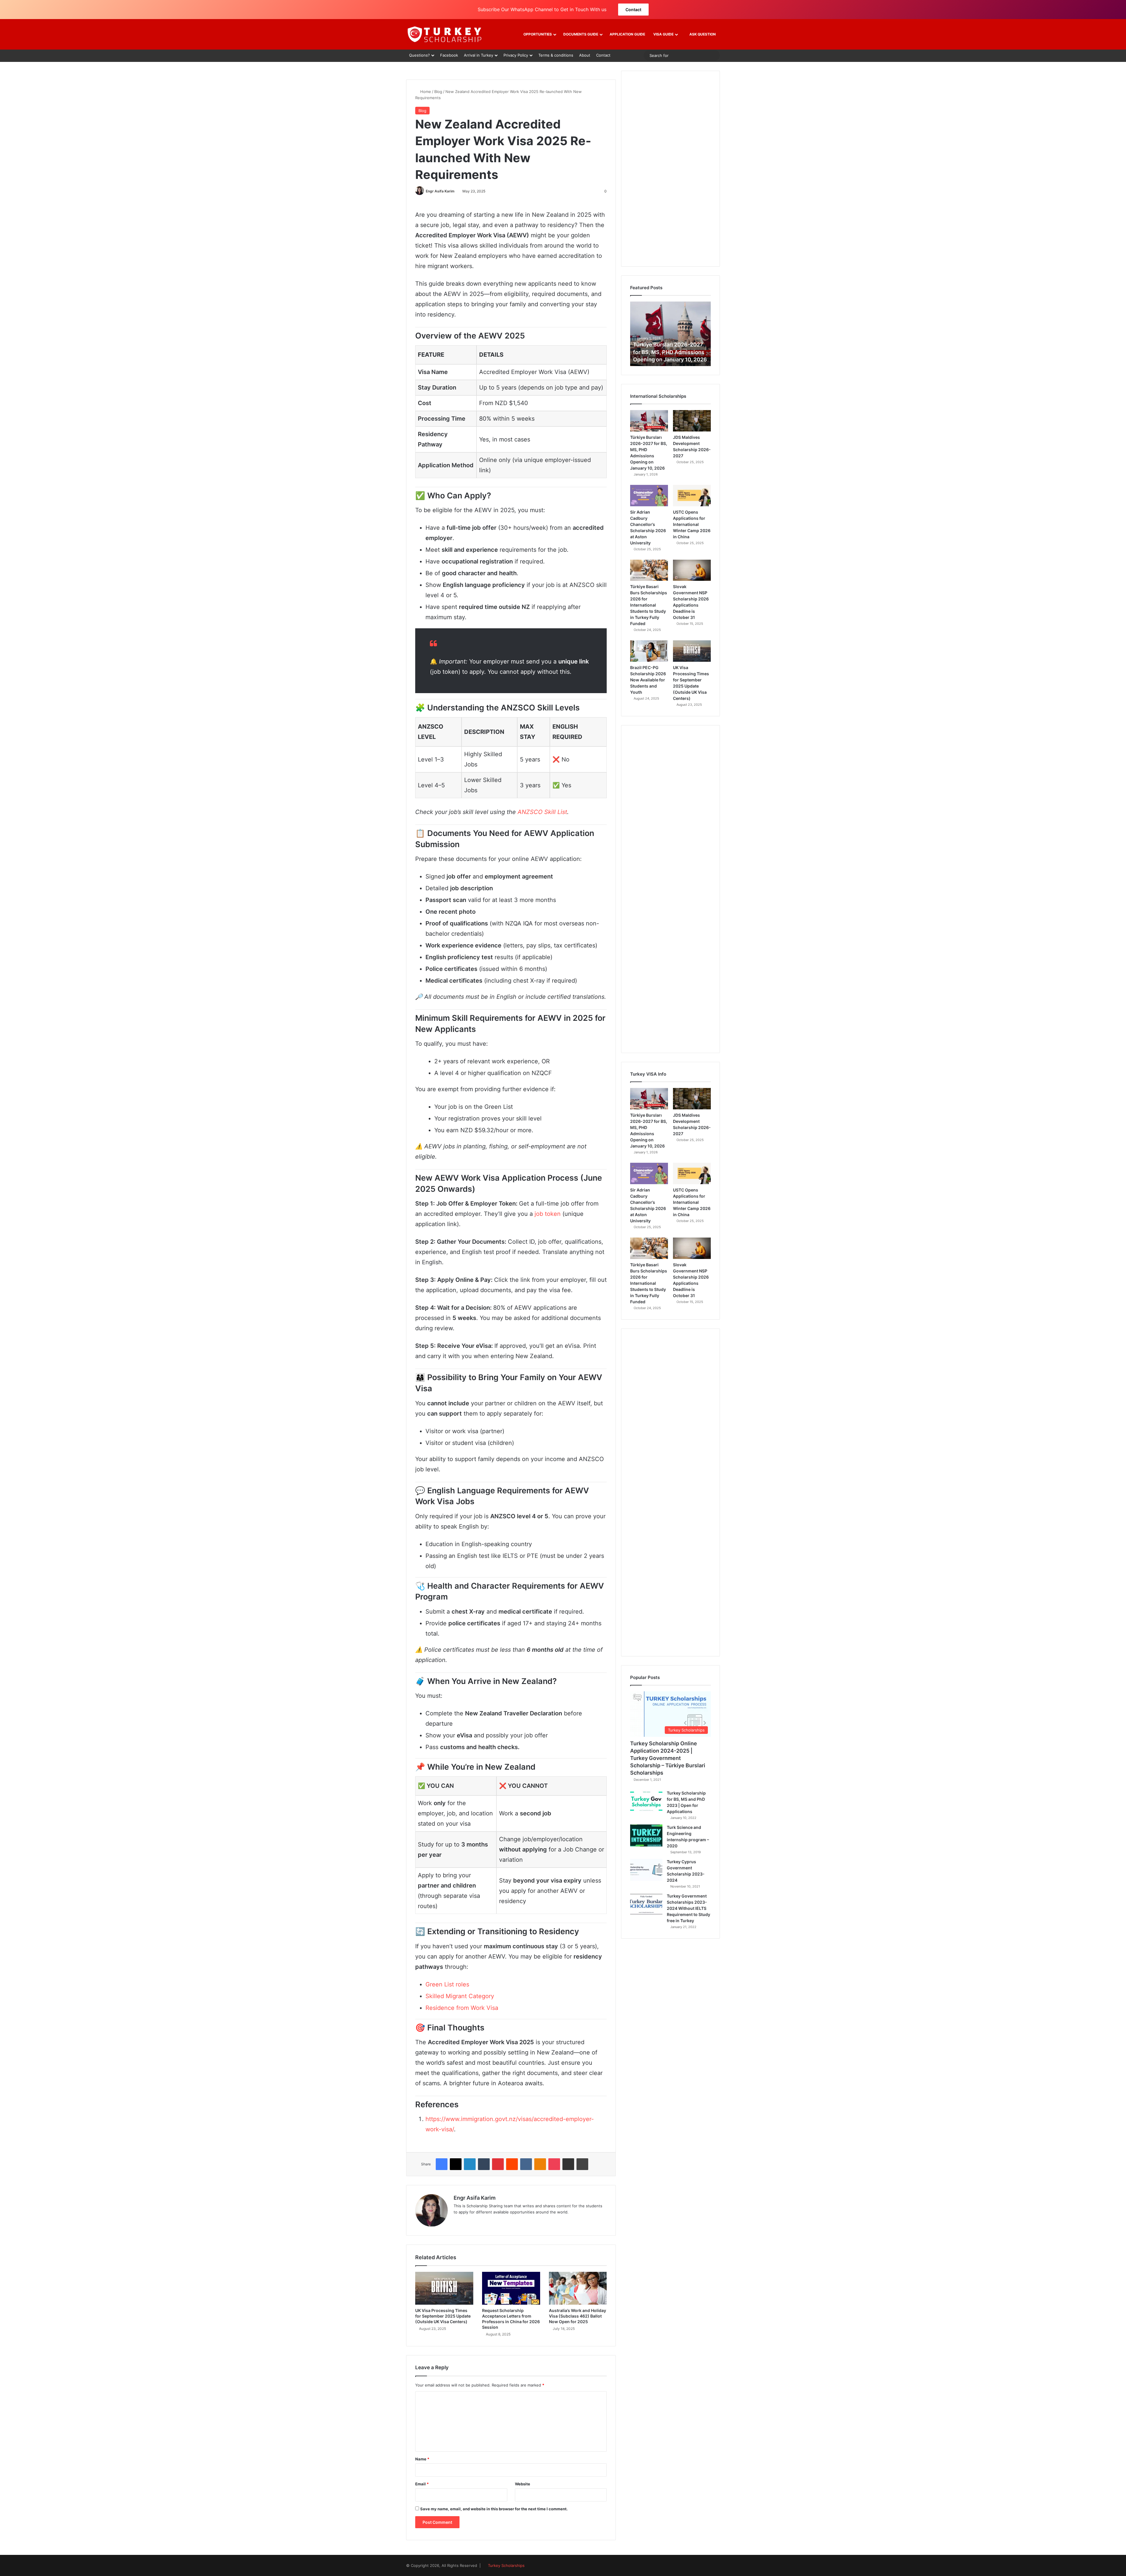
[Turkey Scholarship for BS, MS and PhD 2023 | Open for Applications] (646, 1801)
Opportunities (538, 34)
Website (523, 2484)
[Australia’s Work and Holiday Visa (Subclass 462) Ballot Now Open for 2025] (578, 2288)
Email (422, 2484)
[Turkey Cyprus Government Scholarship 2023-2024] (646, 1870)
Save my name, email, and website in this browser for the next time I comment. (494, 2509)
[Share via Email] (568, 2164)
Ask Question (702, 34)
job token (548, 1214)
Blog (438, 92)
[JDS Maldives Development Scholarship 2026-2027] (692, 421)
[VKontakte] (526, 2164)
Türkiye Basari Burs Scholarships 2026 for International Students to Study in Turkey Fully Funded (649, 605)
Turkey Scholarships (506, 2565)
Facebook (449, 55)
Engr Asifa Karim (440, 191)
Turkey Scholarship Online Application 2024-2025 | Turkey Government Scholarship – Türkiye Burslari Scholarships (668, 1758)
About (585, 55)
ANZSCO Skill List (542, 812)
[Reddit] (512, 2164)
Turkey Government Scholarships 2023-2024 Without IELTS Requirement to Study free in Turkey (689, 1908)
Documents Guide (581, 34)
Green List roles (447, 1984)
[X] (456, 2164)
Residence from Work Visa (462, 2008)
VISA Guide (663, 34)
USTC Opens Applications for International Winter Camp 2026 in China (692, 524)
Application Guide (627, 34)
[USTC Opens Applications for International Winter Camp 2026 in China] (692, 496)
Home (425, 92)
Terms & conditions (556, 55)
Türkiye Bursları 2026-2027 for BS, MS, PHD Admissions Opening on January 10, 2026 (670, 352)
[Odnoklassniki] (540, 2164)
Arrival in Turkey (479, 55)
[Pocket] (554, 2164)
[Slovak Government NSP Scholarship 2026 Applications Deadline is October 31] (692, 570)
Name (422, 2459)
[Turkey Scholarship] (444, 34)
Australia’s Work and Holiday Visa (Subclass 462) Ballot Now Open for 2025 (578, 2316)
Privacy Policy (516, 55)
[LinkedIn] (470, 2164)
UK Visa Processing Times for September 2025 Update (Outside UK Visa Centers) (443, 2316)
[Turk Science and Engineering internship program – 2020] (646, 1835)
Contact (633, 10)
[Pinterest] (498, 2164)
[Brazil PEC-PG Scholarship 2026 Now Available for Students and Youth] (649, 651)
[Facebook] (442, 2164)
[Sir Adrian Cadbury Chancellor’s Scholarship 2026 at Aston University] (649, 496)
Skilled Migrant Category (460, 1996)
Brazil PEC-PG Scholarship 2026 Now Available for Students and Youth (648, 680)
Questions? (419, 55)
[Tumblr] (484, 2164)
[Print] (582, 2164)
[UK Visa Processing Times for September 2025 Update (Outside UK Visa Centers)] (444, 2288)
